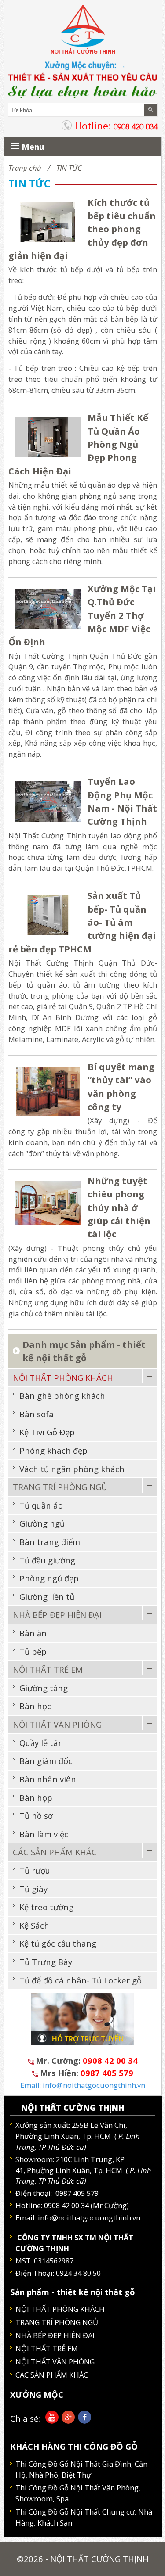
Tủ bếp (33, 1651)
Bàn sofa (37, 1414)
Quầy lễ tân (41, 1743)
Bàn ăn (33, 1633)
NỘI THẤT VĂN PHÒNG (57, 1724)
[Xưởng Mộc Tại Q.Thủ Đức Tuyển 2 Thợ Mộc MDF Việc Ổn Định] (48, 607)
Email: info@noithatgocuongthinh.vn (83, 2085)
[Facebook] (83, 2420)
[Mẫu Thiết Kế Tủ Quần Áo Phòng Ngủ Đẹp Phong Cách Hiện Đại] (48, 437)
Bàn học (35, 1706)
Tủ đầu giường (47, 1560)
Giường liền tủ (47, 1597)
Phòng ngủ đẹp (49, 1578)
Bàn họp (36, 1798)
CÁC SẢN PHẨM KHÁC (55, 1852)
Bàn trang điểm (50, 1542)
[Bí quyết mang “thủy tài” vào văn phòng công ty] (48, 1090)
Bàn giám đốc (46, 1761)
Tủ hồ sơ (36, 1816)
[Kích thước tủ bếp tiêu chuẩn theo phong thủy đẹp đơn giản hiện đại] (48, 221)
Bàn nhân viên (48, 1779)
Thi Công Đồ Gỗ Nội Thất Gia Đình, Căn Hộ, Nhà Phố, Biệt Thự (81, 2469)
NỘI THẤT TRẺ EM (48, 1669)
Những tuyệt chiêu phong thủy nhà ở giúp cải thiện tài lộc (119, 1207)
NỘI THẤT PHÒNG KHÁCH (63, 1378)
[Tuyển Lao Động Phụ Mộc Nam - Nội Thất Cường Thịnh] (48, 800)
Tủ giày (33, 1889)
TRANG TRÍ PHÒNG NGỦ (60, 1487)
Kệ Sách (34, 1925)
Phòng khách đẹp (53, 1450)
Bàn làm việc (44, 1834)
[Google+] (67, 2420)
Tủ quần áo (41, 1505)
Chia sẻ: (25, 2418)
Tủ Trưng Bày (46, 1962)
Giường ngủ (42, 1523)
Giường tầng (44, 1688)
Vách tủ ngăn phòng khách (72, 1469)
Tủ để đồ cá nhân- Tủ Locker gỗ (81, 1980)
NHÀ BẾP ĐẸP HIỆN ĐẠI (57, 1615)
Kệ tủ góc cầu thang (58, 1943)
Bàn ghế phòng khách (62, 1396)
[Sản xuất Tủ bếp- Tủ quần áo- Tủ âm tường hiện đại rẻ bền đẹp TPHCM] (48, 914)
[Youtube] (50, 2420)
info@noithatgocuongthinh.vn (89, 2218)
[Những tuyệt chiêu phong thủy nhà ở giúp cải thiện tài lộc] (48, 1202)
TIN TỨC (69, 168)
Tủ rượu (35, 1870)
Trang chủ (25, 168)
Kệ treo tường (46, 1907)
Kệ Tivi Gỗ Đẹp (47, 1432)
